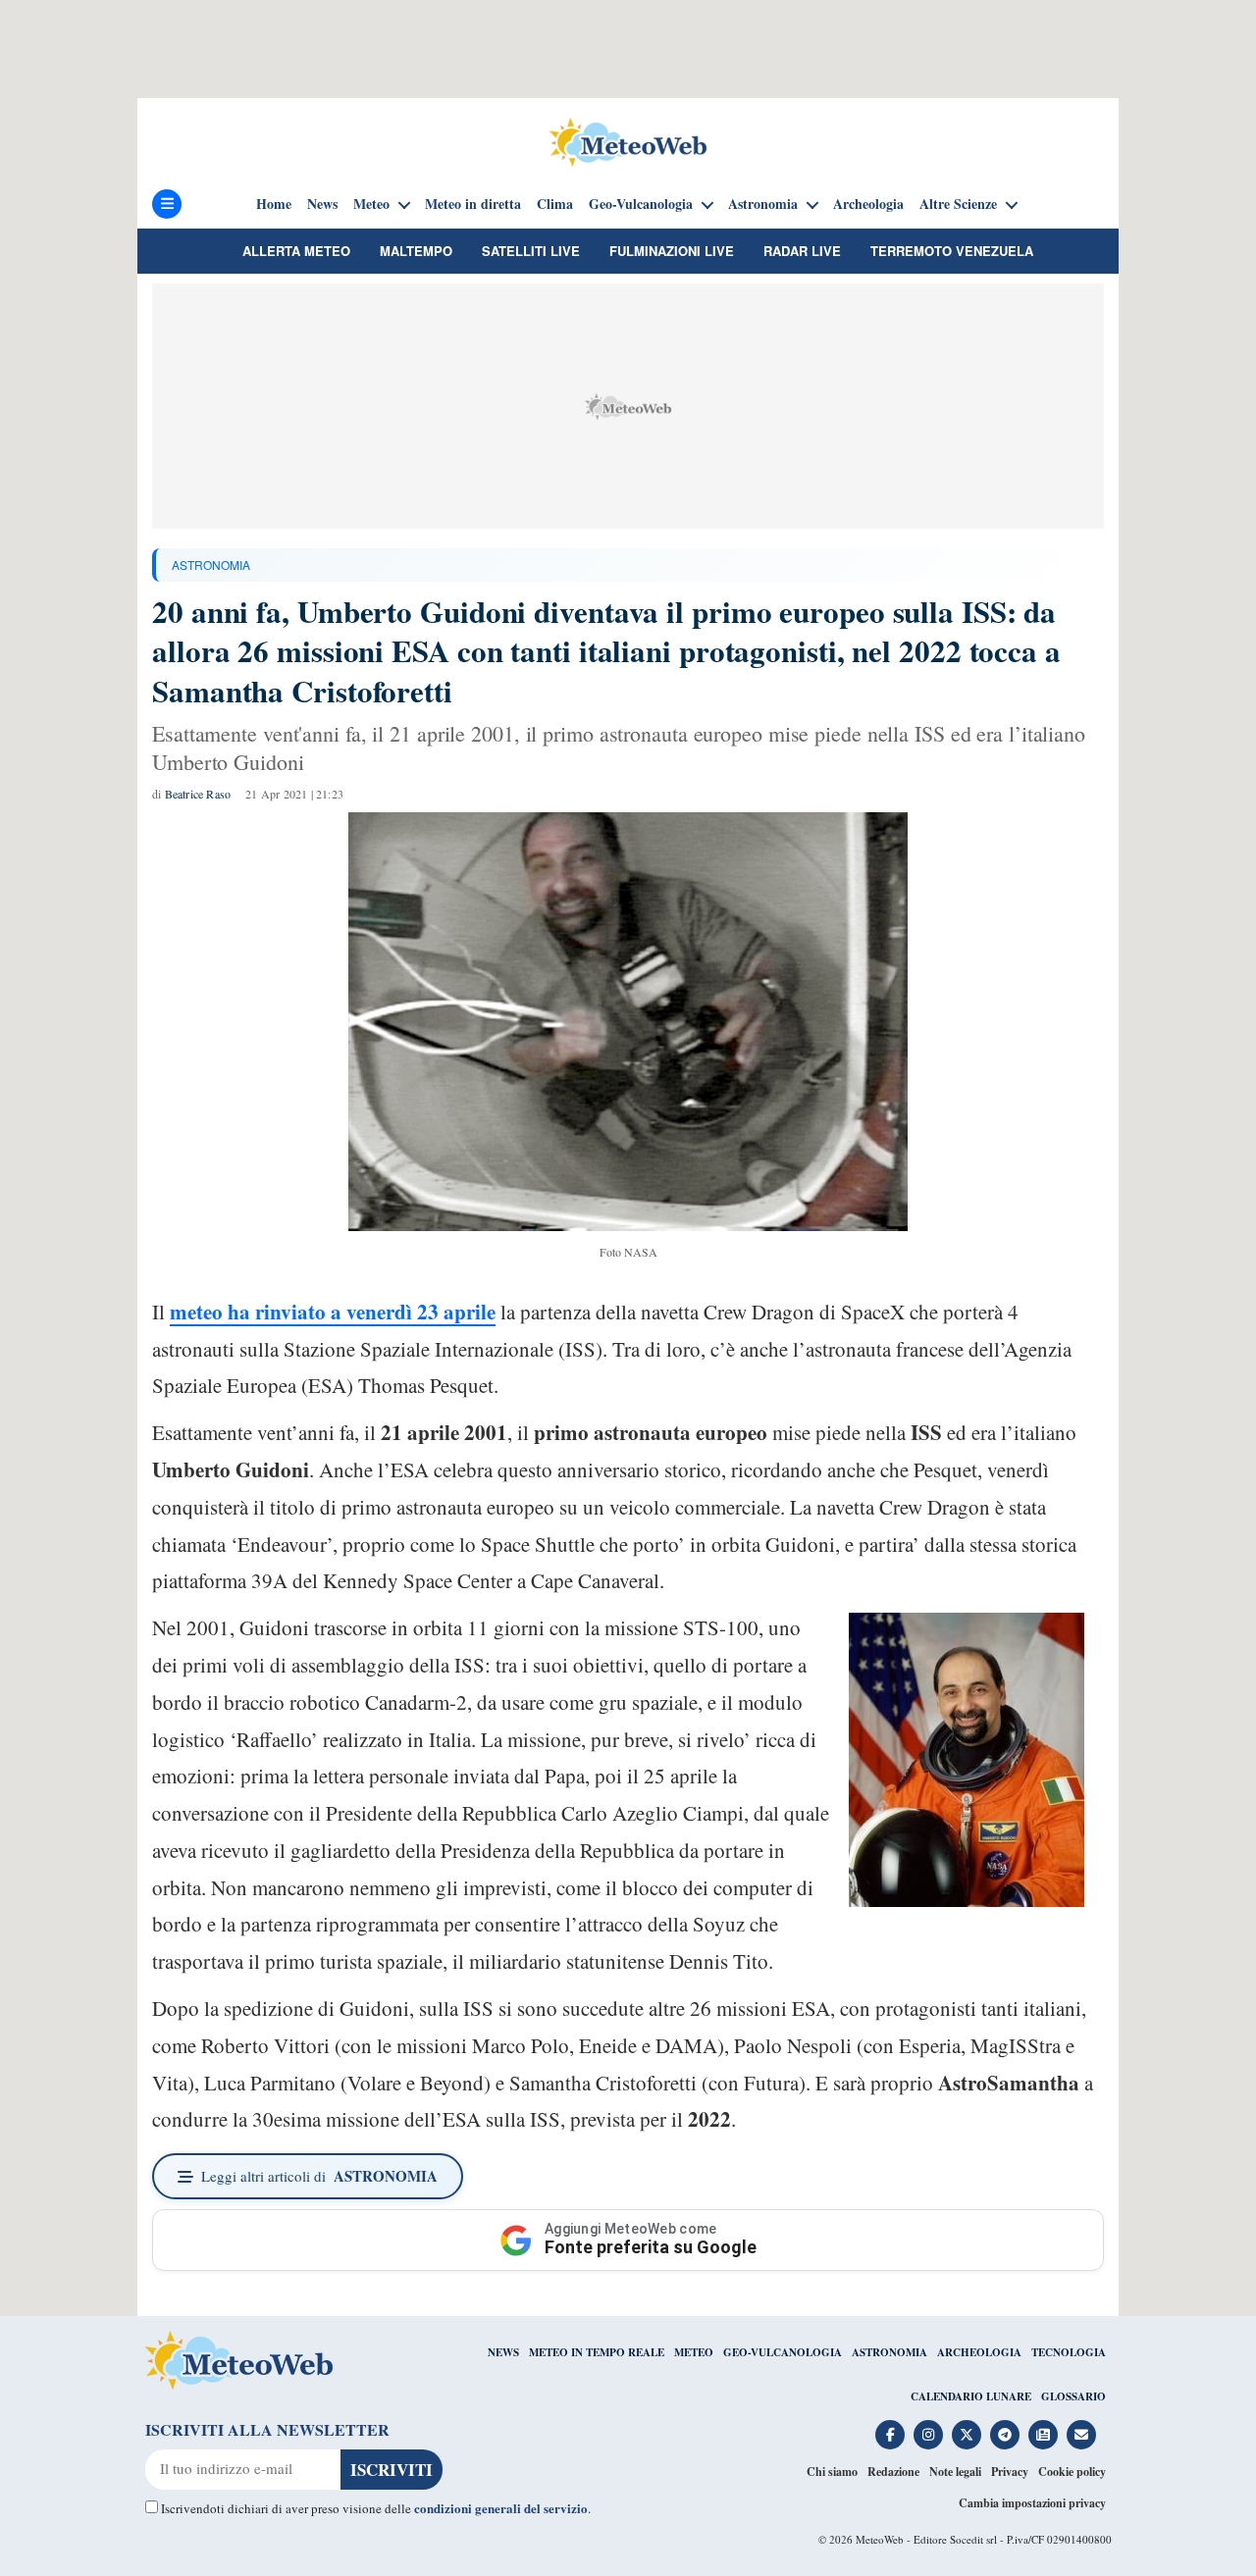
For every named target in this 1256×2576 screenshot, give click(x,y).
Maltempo (416, 251)
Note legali (955, 2472)
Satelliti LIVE (531, 251)
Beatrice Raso (198, 794)
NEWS (503, 2352)
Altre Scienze (958, 204)
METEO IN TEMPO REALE (597, 2352)
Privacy (1010, 2472)
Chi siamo (832, 2472)
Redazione (893, 2472)
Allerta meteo (296, 251)
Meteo (371, 204)
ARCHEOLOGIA (979, 2352)
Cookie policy (1072, 2472)
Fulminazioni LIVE (672, 251)
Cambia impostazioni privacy (1032, 2503)
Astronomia (763, 204)
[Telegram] (1005, 2435)
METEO (694, 2352)
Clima (555, 204)
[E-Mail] (1081, 2435)
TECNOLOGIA (1069, 2352)
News (322, 204)
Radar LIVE (802, 251)
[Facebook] (890, 2435)
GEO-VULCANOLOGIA (783, 2352)
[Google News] (1043, 2435)
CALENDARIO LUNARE (971, 2396)
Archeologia (868, 204)
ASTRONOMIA (211, 565)
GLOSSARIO (1073, 2396)
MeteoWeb (880, 2539)
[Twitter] (967, 2435)
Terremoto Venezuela (952, 251)
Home (274, 204)
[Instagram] (928, 2435)
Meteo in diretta (473, 204)
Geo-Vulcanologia (641, 204)
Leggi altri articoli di (319, 2176)
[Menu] (167, 204)
